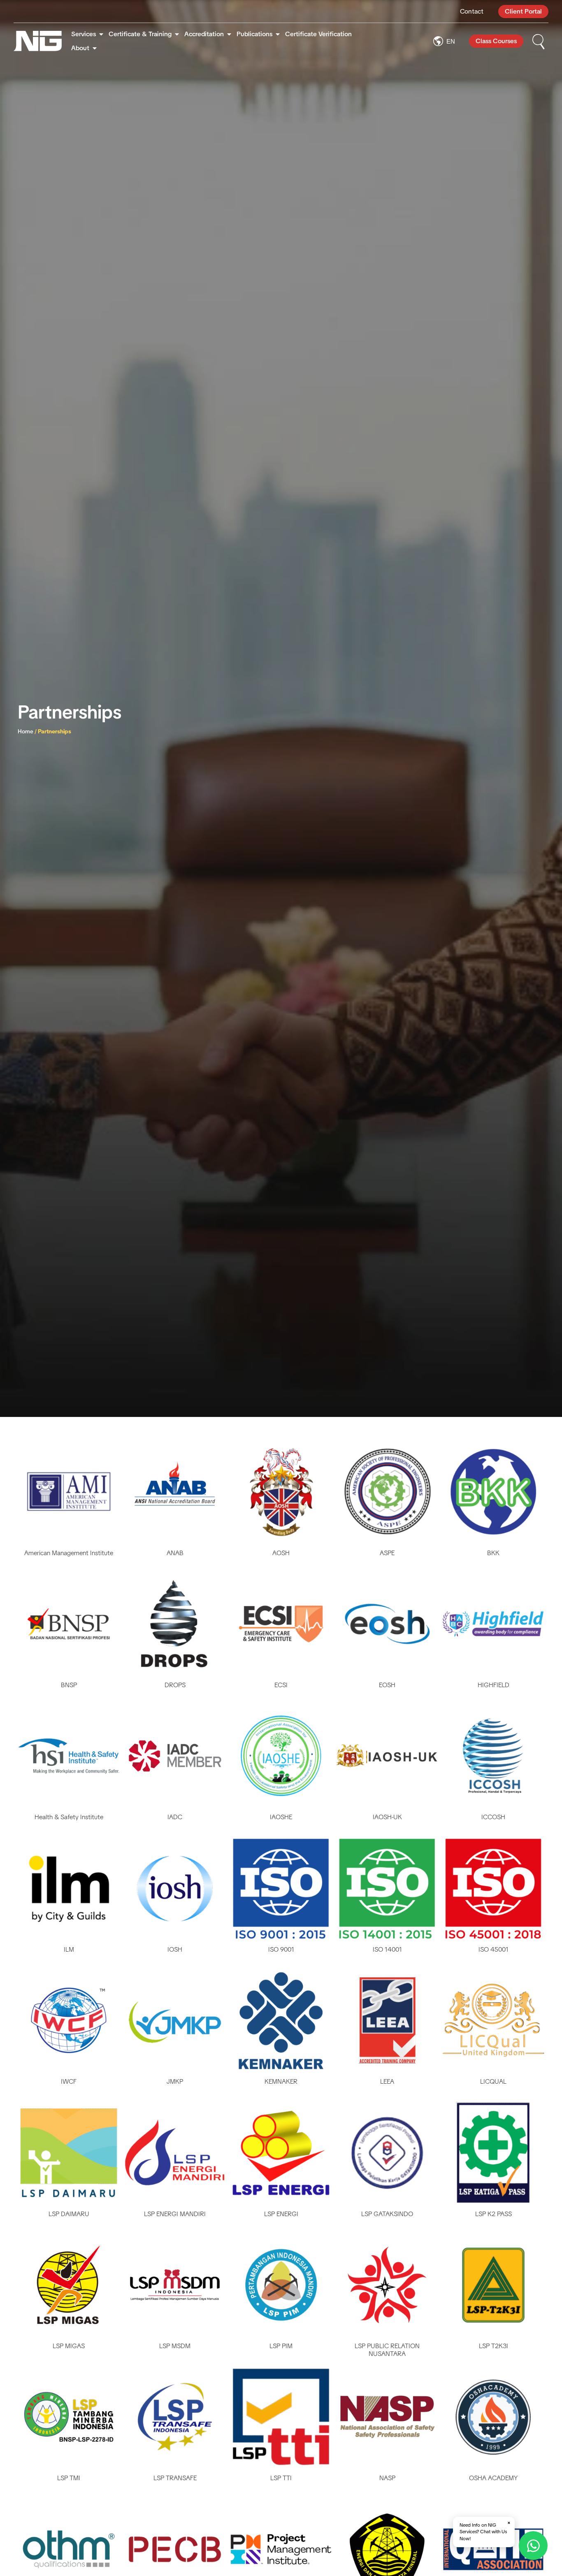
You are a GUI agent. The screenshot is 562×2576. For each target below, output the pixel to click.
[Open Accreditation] (229, 34)
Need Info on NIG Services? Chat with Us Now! (485, 2531)
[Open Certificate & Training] (177, 34)
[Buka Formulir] (539, 41)
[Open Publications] (278, 34)
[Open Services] (101, 34)
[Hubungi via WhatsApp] (533, 2546)
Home (26, 731)
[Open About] (95, 48)
